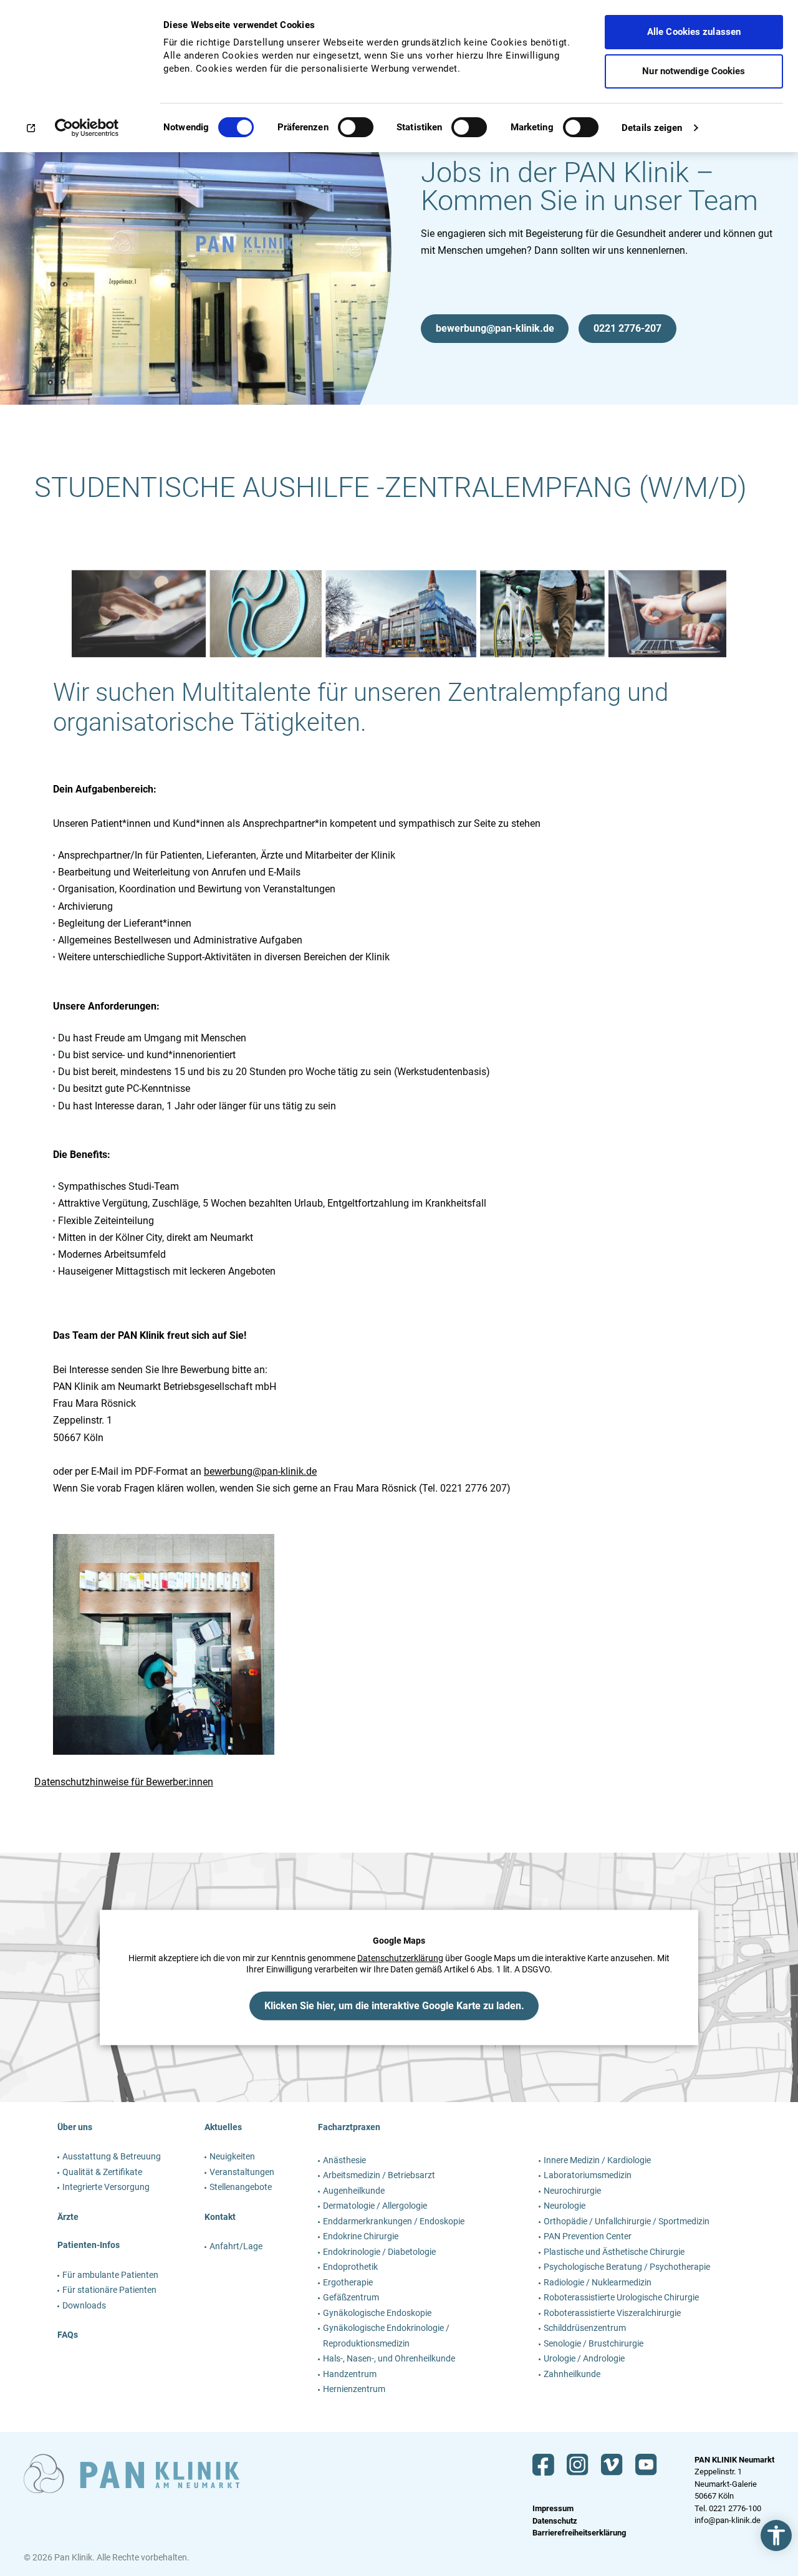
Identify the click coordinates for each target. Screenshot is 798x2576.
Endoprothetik (350, 2267)
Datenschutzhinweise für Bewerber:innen (124, 1782)
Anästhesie (344, 2160)
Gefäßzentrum (351, 2297)
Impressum (553, 2508)
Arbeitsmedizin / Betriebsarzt (379, 2175)
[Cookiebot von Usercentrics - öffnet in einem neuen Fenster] (81, 128)
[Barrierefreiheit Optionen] (776, 2535)
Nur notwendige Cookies (694, 71)
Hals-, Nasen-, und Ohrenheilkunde (389, 2358)
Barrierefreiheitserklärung (579, 2533)
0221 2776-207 (627, 328)
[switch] (356, 132)
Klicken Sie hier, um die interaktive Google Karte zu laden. (394, 2005)
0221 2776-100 (735, 2508)
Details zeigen (652, 128)
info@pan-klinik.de (728, 2520)
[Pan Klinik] (132, 2474)
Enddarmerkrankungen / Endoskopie (394, 2221)
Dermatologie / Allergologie (375, 2206)
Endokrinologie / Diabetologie (379, 2252)
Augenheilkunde (354, 2191)
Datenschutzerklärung (400, 1958)
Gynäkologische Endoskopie (377, 2313)
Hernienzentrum (354, 2389)
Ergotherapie (348, 2282)
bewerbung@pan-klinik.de (495, 328)
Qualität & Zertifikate (102, 2172)
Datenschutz (555, 2521)
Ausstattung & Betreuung (112, 2156)
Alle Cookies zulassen (694, 32)
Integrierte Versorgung (106, 2187)
